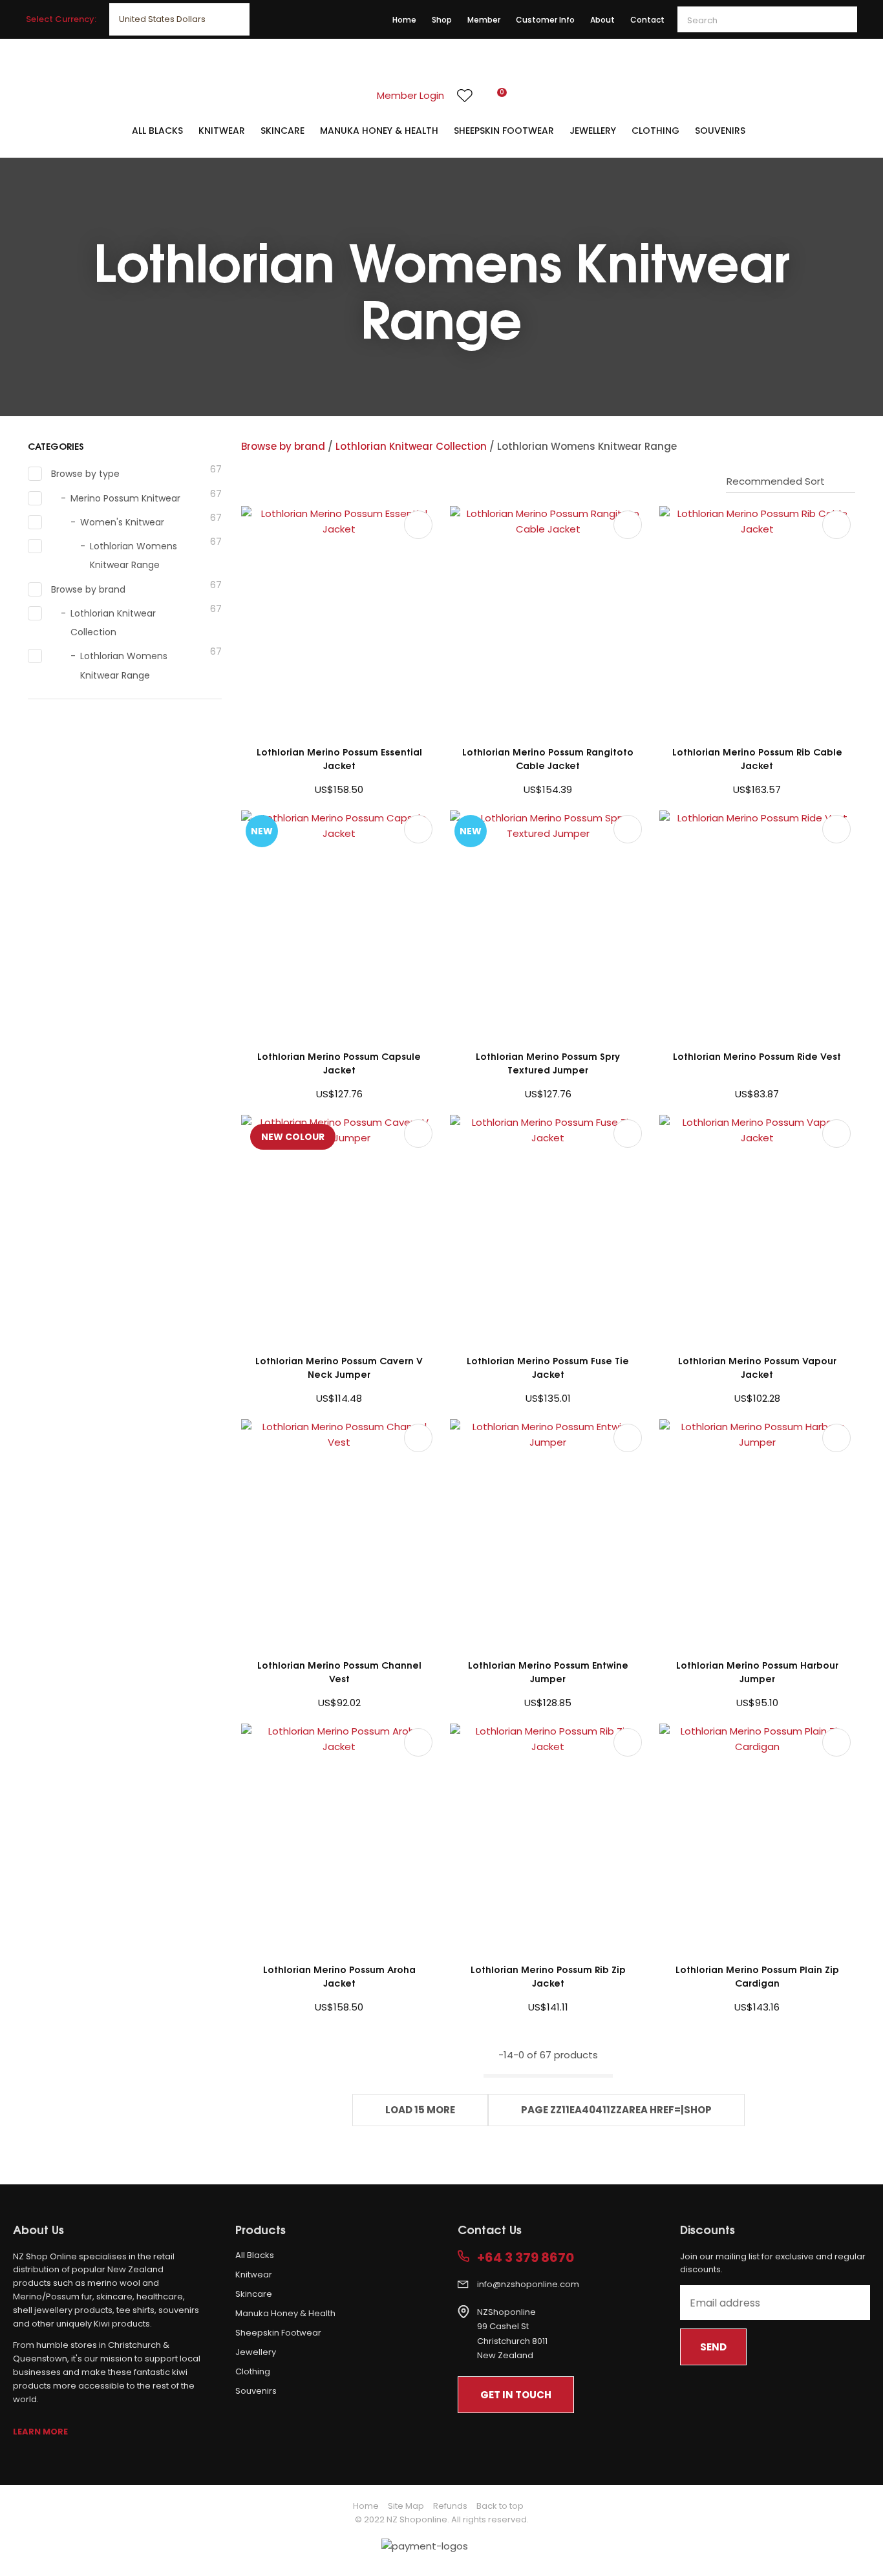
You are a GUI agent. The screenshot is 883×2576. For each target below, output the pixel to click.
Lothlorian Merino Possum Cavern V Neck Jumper (339, 1367)
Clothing (655, 131)
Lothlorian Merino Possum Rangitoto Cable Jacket (548, 758)
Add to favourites (418, 525)
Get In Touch (516, 2395)
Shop (442, 20)
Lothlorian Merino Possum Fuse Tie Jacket (548, 1367)
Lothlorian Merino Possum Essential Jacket (339, 758)
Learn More (40, 2432)
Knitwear (222, 131)
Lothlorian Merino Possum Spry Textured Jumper (548, 1062)
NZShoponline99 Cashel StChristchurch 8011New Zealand (512, 2334)
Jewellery (593, 131)
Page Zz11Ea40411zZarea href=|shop (616, 2110)
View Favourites (465, 96)
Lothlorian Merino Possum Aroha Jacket (339, 1976)
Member (484, 20)
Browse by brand (283, 446)
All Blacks (157, 131)
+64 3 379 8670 (526, 2258)
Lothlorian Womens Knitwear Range (587, 446)
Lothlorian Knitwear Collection (411, 446)
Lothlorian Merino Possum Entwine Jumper (548, 1671)
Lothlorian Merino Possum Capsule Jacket (339, 1062)
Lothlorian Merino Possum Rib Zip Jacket (548, 1976)
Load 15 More (420, 2110)
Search (842, 19)
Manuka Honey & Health (379, 131)
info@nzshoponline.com (528, 2284)
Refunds (450, 2506)
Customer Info (545, 20)
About (602, 20)
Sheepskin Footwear (504, 131)
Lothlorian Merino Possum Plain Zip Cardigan (757, 1976)
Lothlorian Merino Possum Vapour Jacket (757, 1367)
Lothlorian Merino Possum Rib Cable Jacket (757, 758)
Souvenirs (720, 131)
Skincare (282, 131)
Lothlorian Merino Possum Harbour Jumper (757, 1671)
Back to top (500, 2506)
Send (713, 2347)
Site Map (406, 2506)
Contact (647, 20)
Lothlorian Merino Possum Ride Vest (757, 1056)
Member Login (410, 95)
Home (404, 20)
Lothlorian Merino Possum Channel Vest (339, 1671)
